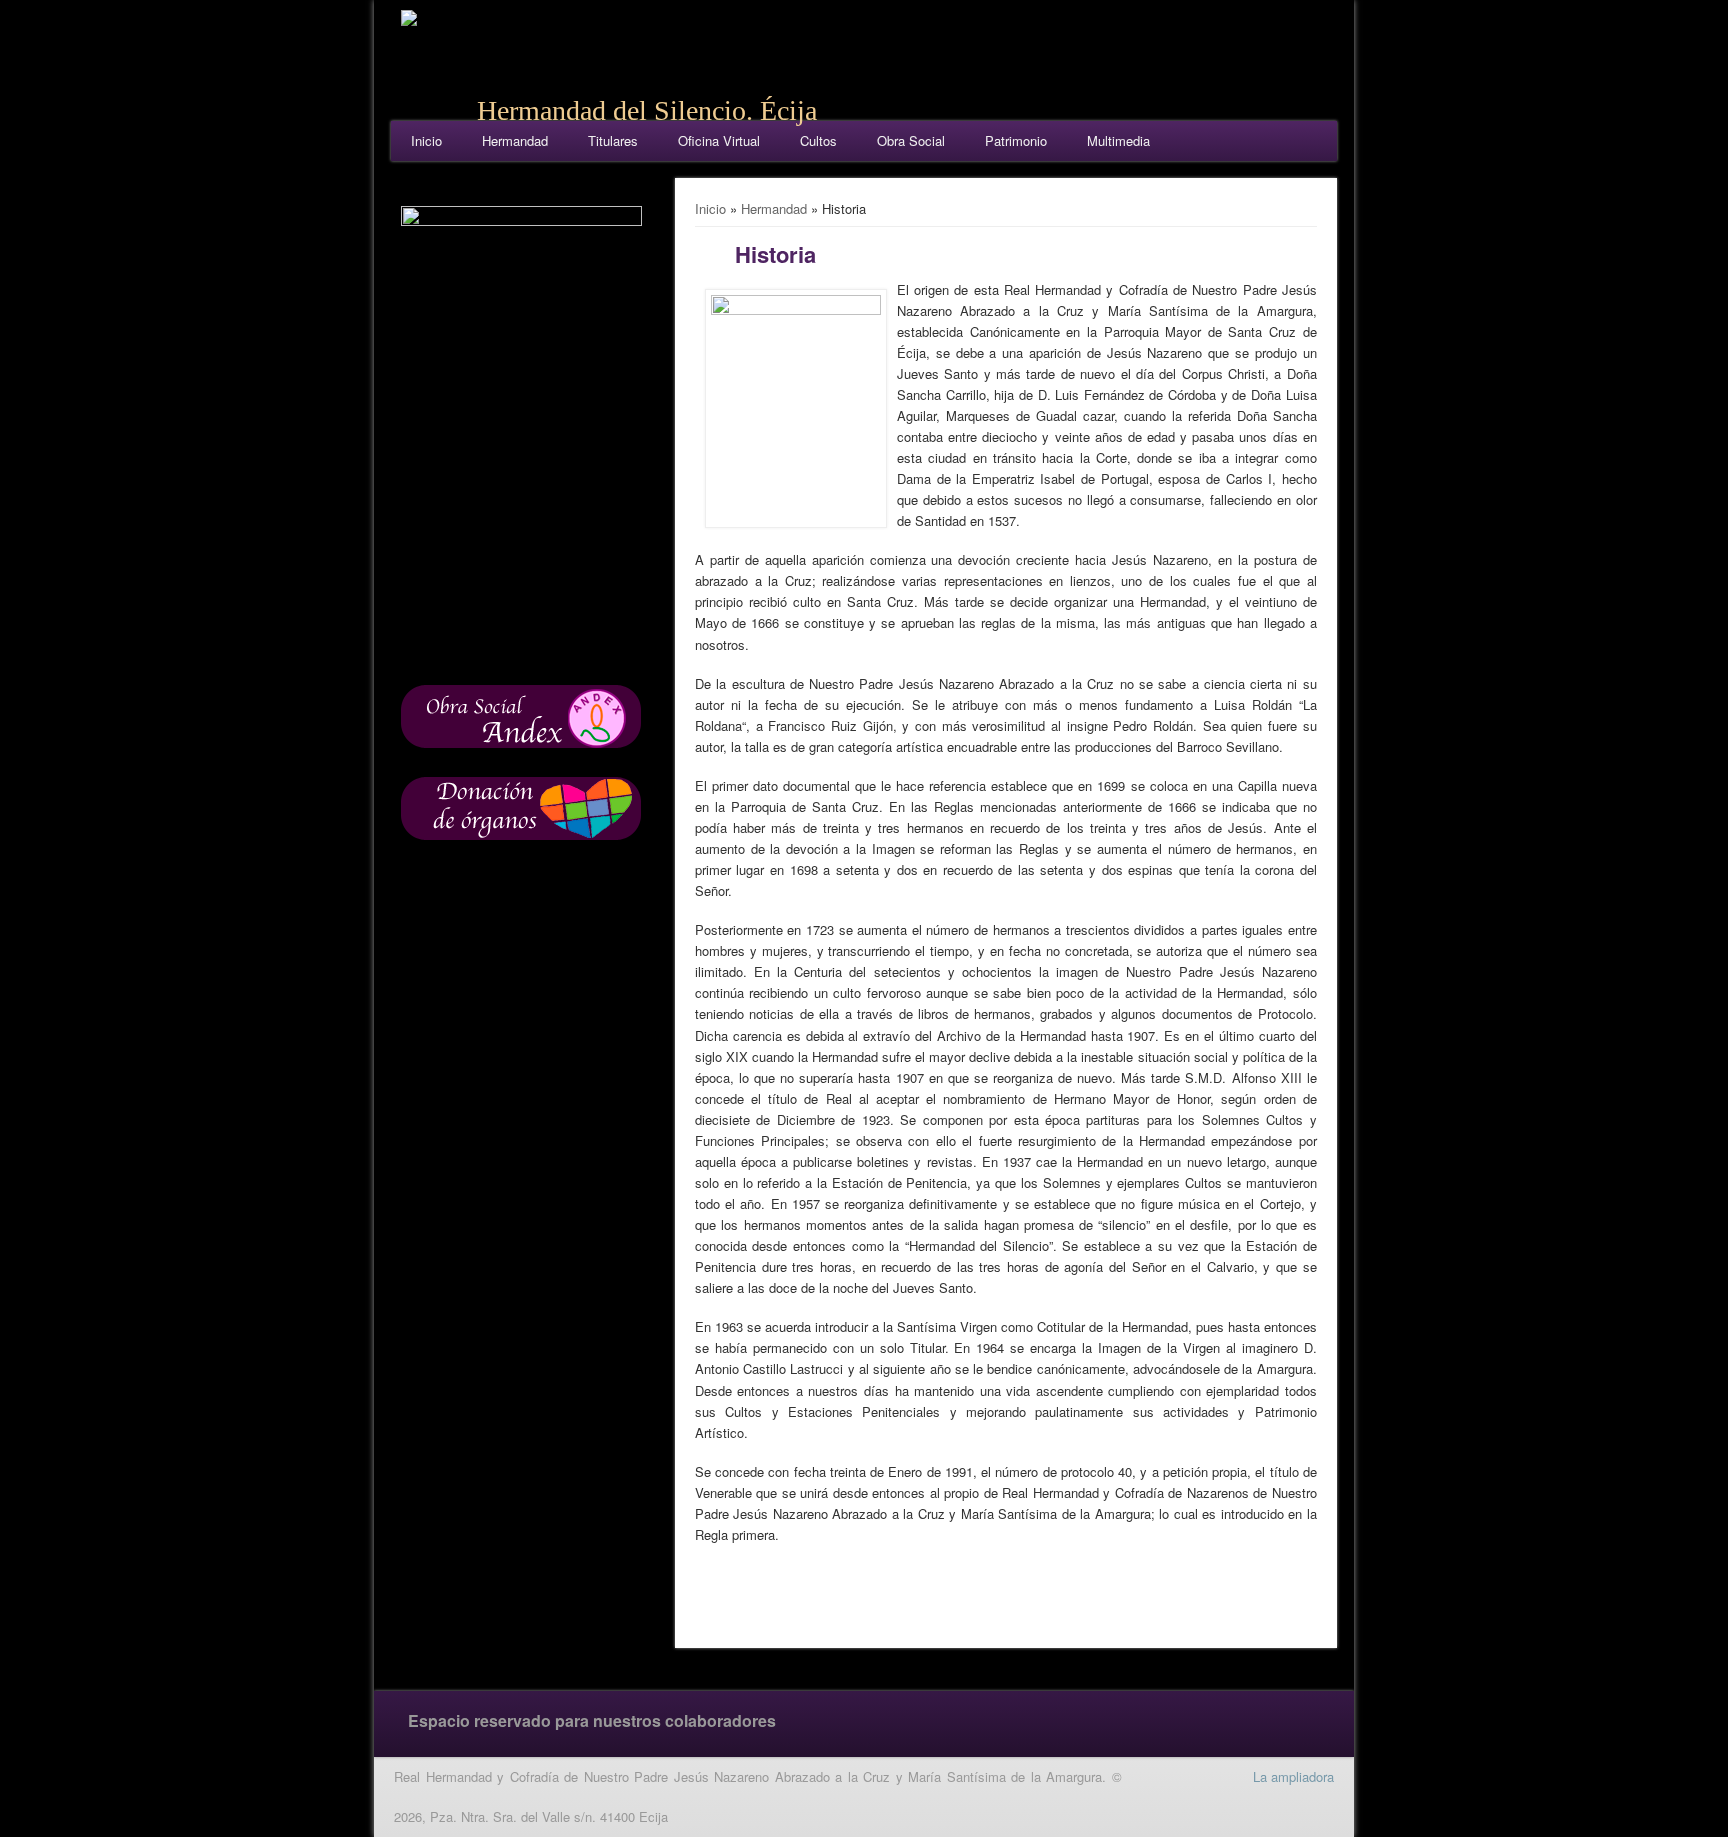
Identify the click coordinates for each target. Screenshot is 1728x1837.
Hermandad (515, 140)
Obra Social (911, 140)
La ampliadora (1293, 1776)
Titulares (613, 140)
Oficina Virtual (719, 140)
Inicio (426, 140)
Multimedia (1118, 140)
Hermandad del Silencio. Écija (647, 110)
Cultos (818, 140)
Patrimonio (1016, 140)
